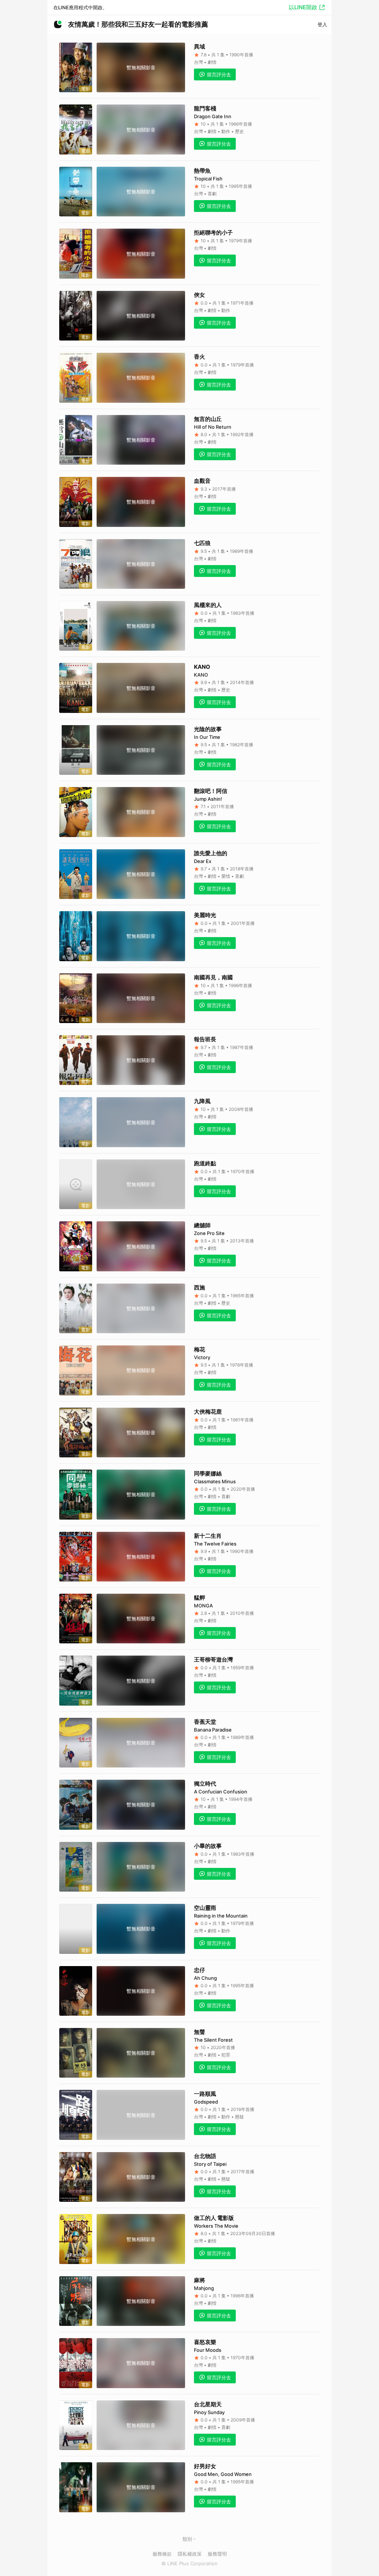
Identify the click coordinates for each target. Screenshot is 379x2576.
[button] (194, 2539)
